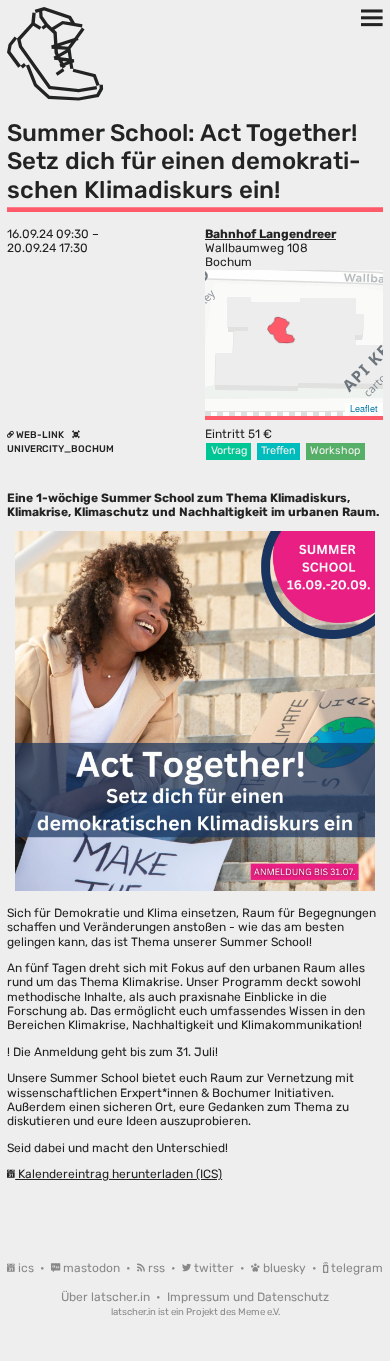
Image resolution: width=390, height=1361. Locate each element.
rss (156, 1268)
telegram (355, 1268)
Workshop (335, 450)
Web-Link (40, 434)
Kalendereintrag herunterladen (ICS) (118, 1174)
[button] (281, 330)
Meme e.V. (259, 1311)
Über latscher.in (107, 1297)
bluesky (284, 1268)
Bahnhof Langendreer (270, 234)
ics (26, 1268)
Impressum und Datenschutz (248, 1297)
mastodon (91, 1268)
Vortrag (229, 450)
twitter (214, 1268)
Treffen (278, 450)
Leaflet (364, 408)
